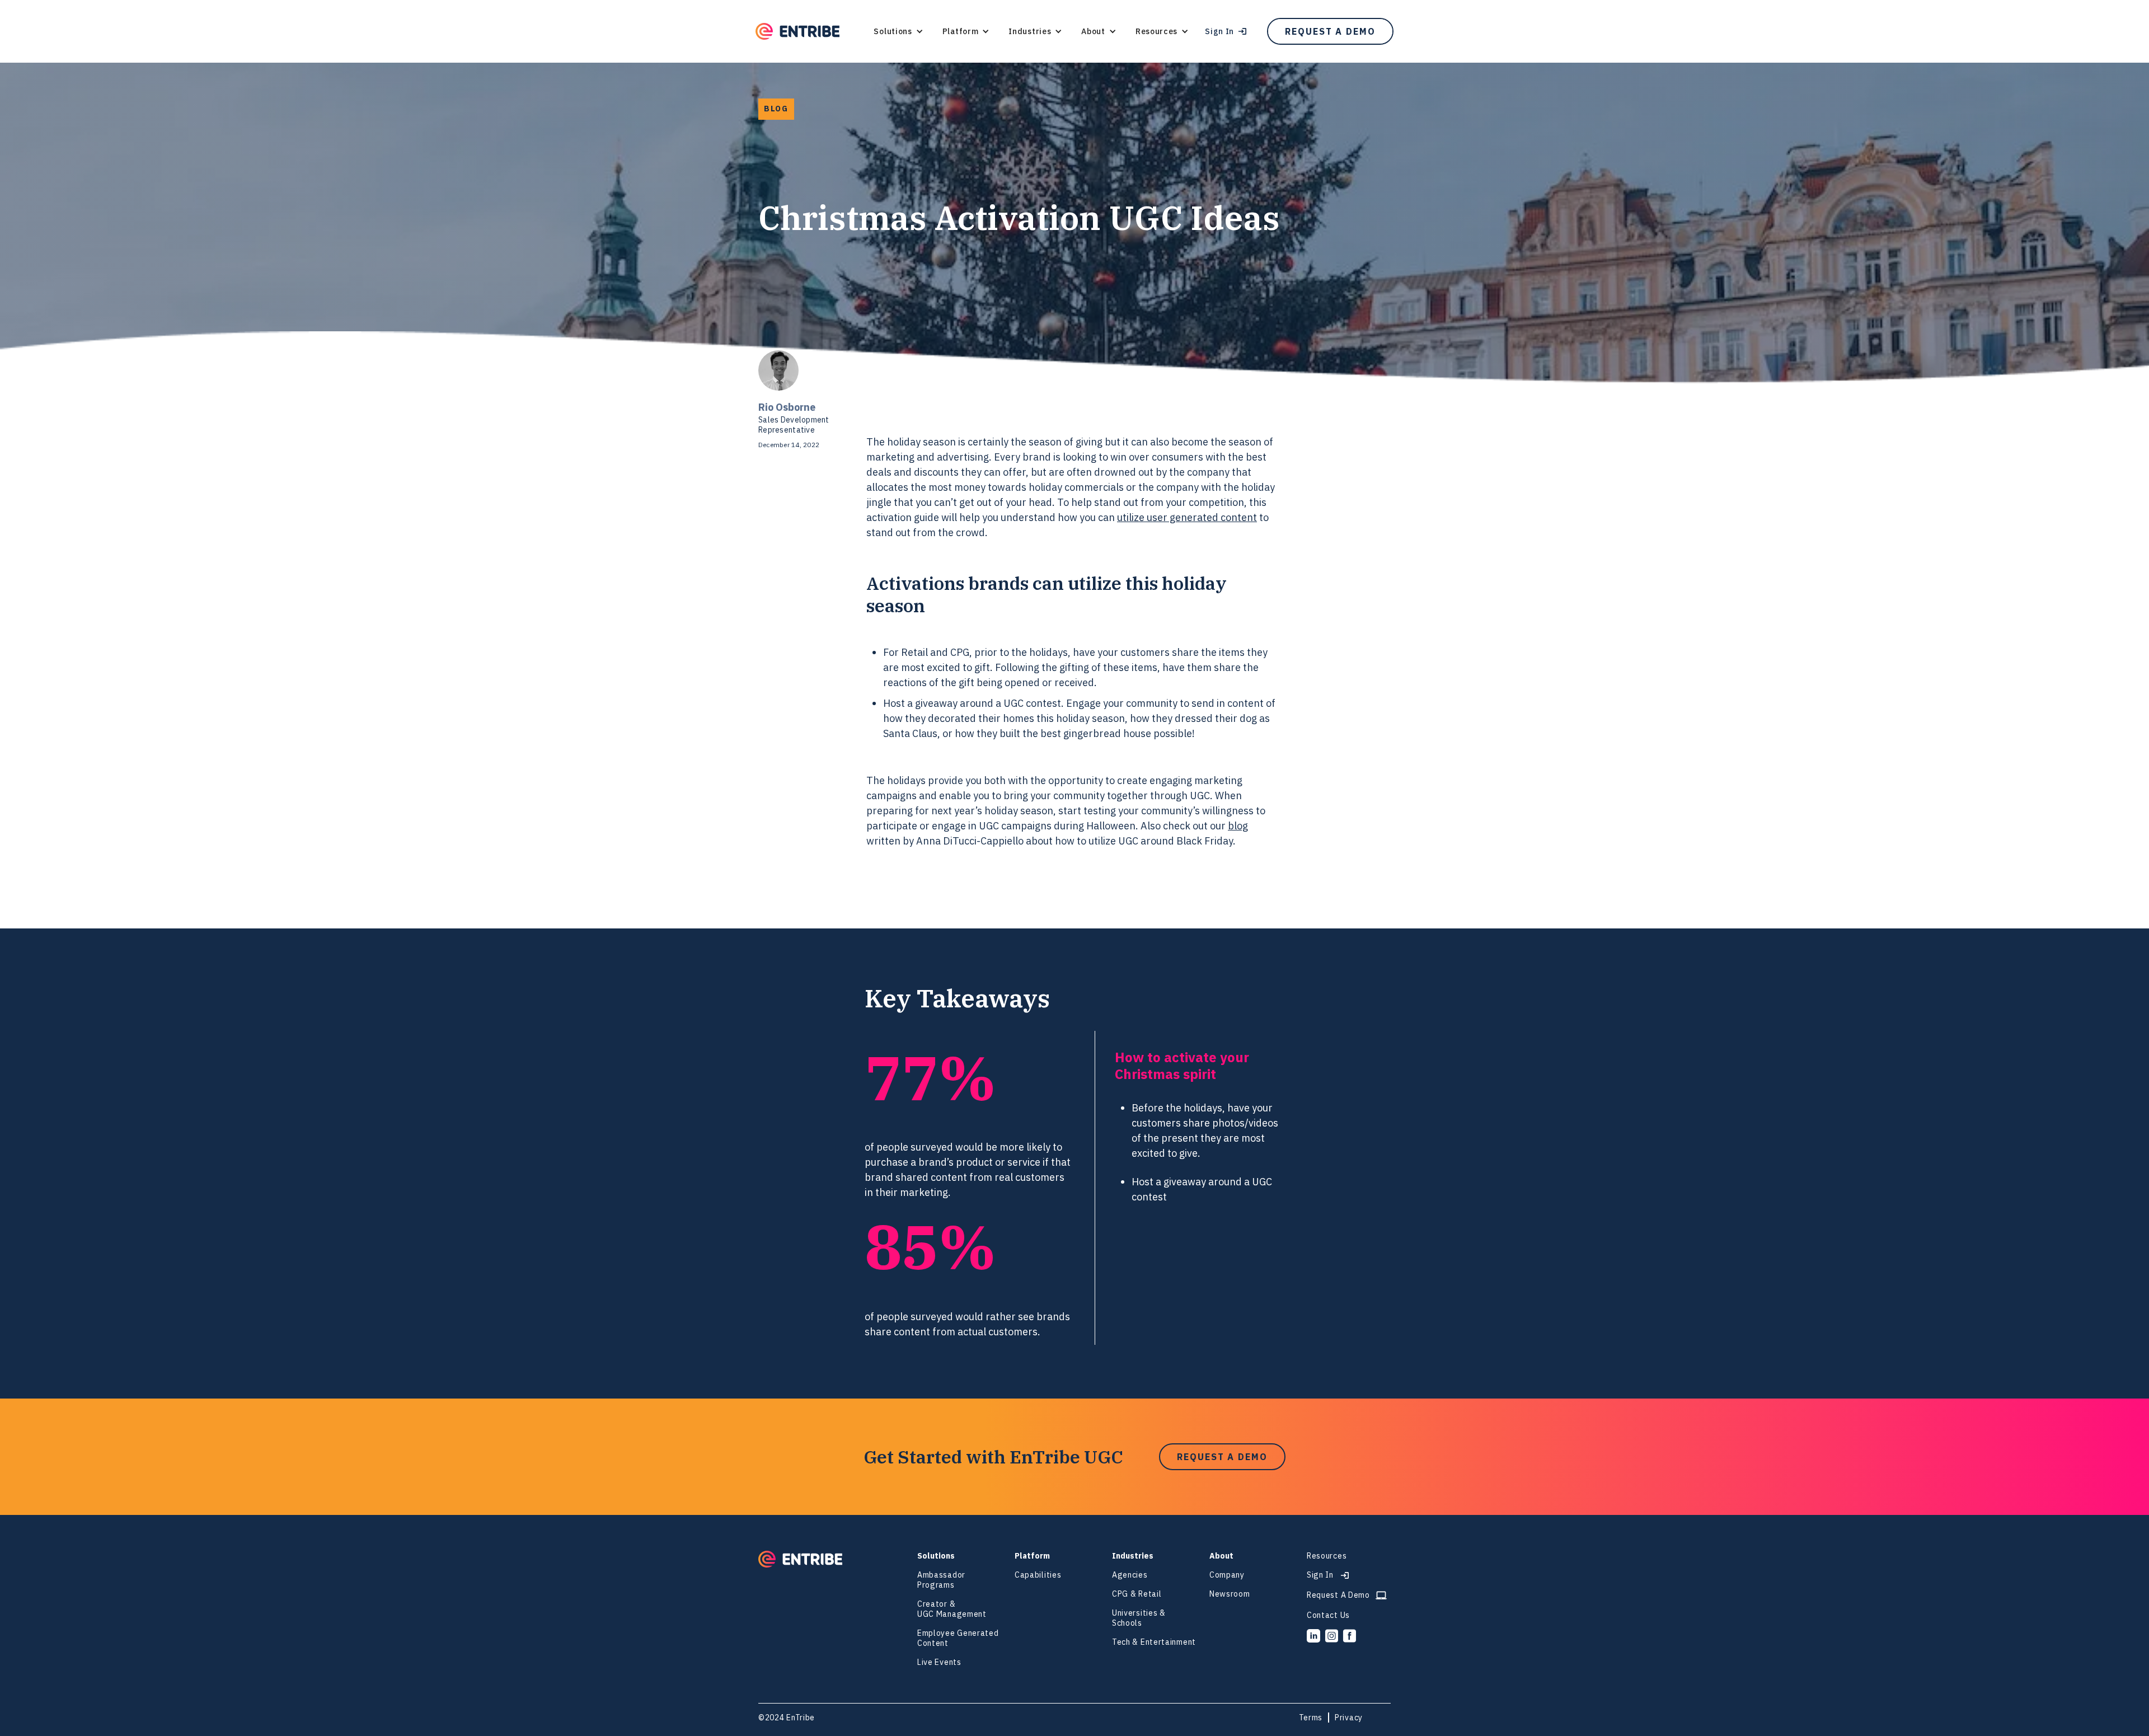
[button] (898, 31)
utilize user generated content (1187, 517)
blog (1238, 826)
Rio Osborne (787, 407)
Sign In (1219, 31)
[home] (797, 32)
